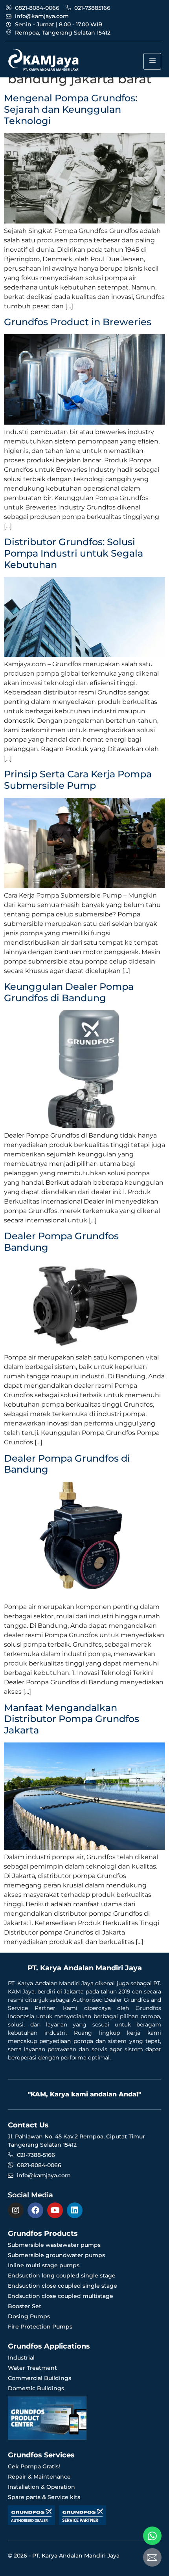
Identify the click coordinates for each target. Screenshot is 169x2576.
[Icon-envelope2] (152, 2557)
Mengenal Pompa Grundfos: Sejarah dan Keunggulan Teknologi (71, 109)
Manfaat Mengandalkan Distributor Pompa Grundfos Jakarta (72, 1719)
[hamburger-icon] (152, 61)
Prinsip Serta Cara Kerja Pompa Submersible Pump (78, 780)
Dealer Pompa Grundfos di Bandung (67, 1464)
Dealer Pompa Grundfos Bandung (61, 1242)
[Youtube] (55, 2210)
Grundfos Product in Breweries (78, 322)
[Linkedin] (75, 2210)
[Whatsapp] (152, 2536)
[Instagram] (16, 2210)
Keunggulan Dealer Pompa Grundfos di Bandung (69, 992)
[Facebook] (35, 2210)
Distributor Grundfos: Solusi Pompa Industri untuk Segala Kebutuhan (73, 553)
